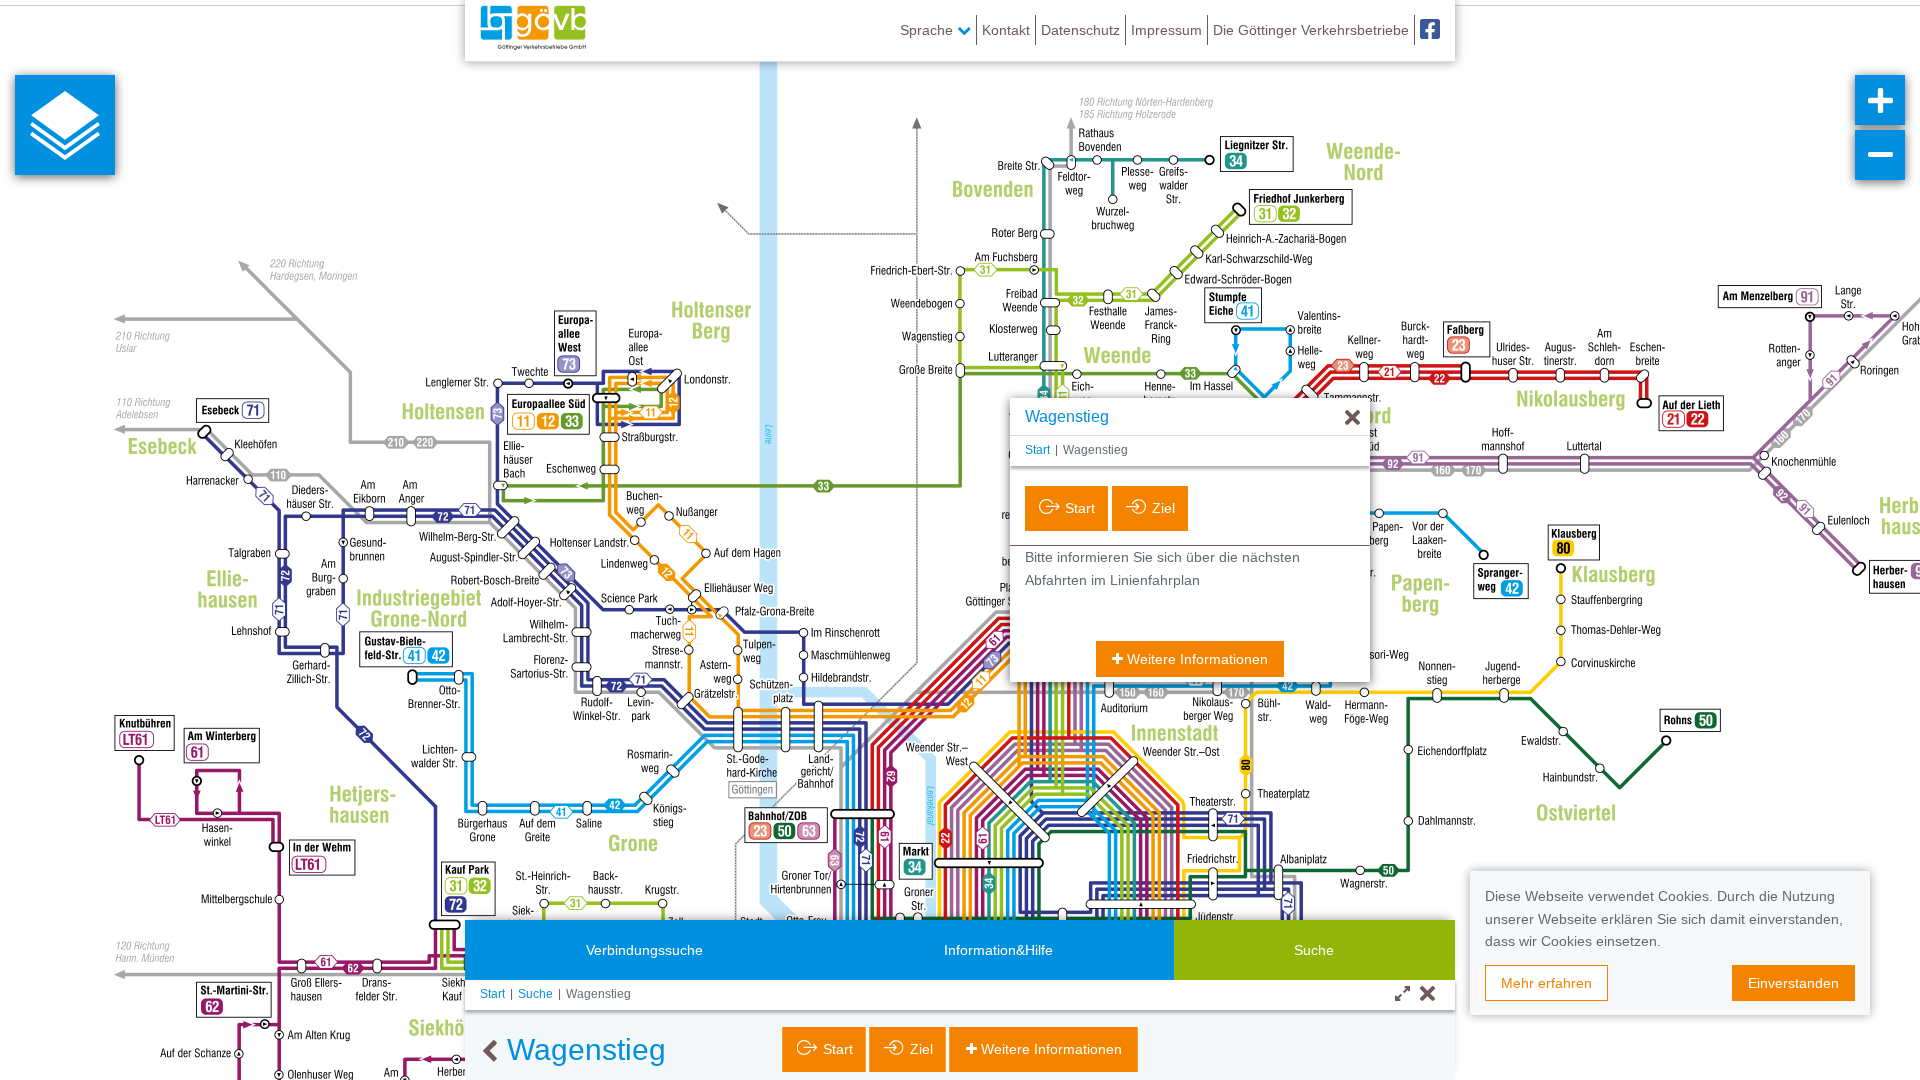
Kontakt (1006, 30)
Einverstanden (1793, 983)
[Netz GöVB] (533, 30)
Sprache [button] (928, 30)
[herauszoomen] (1880, 155)
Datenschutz (1080, 30)
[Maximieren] (1402, 994)
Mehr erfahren (1546, 983)
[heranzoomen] (1880, 100)
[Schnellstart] (65, 125)
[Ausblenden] (1352, 418)
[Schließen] (1427, 994)
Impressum (1166, 30)
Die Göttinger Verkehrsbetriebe (1311, 30)
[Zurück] (489, 1052)
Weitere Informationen (1197, 659)
